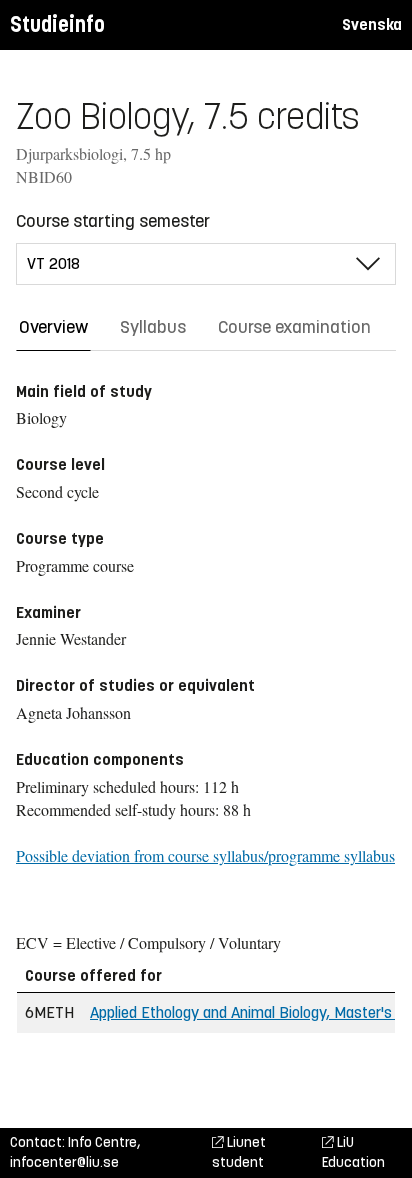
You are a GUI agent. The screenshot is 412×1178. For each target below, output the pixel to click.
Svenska (372, 24)
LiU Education (353, 1152)
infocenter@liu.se (64, 1162)
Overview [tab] (53, 327)
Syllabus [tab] (153, 327)
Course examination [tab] (294, 327)
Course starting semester (113, 221)
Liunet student (239, 1152)
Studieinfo (57, 24)
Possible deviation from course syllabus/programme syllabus (205, 855)
